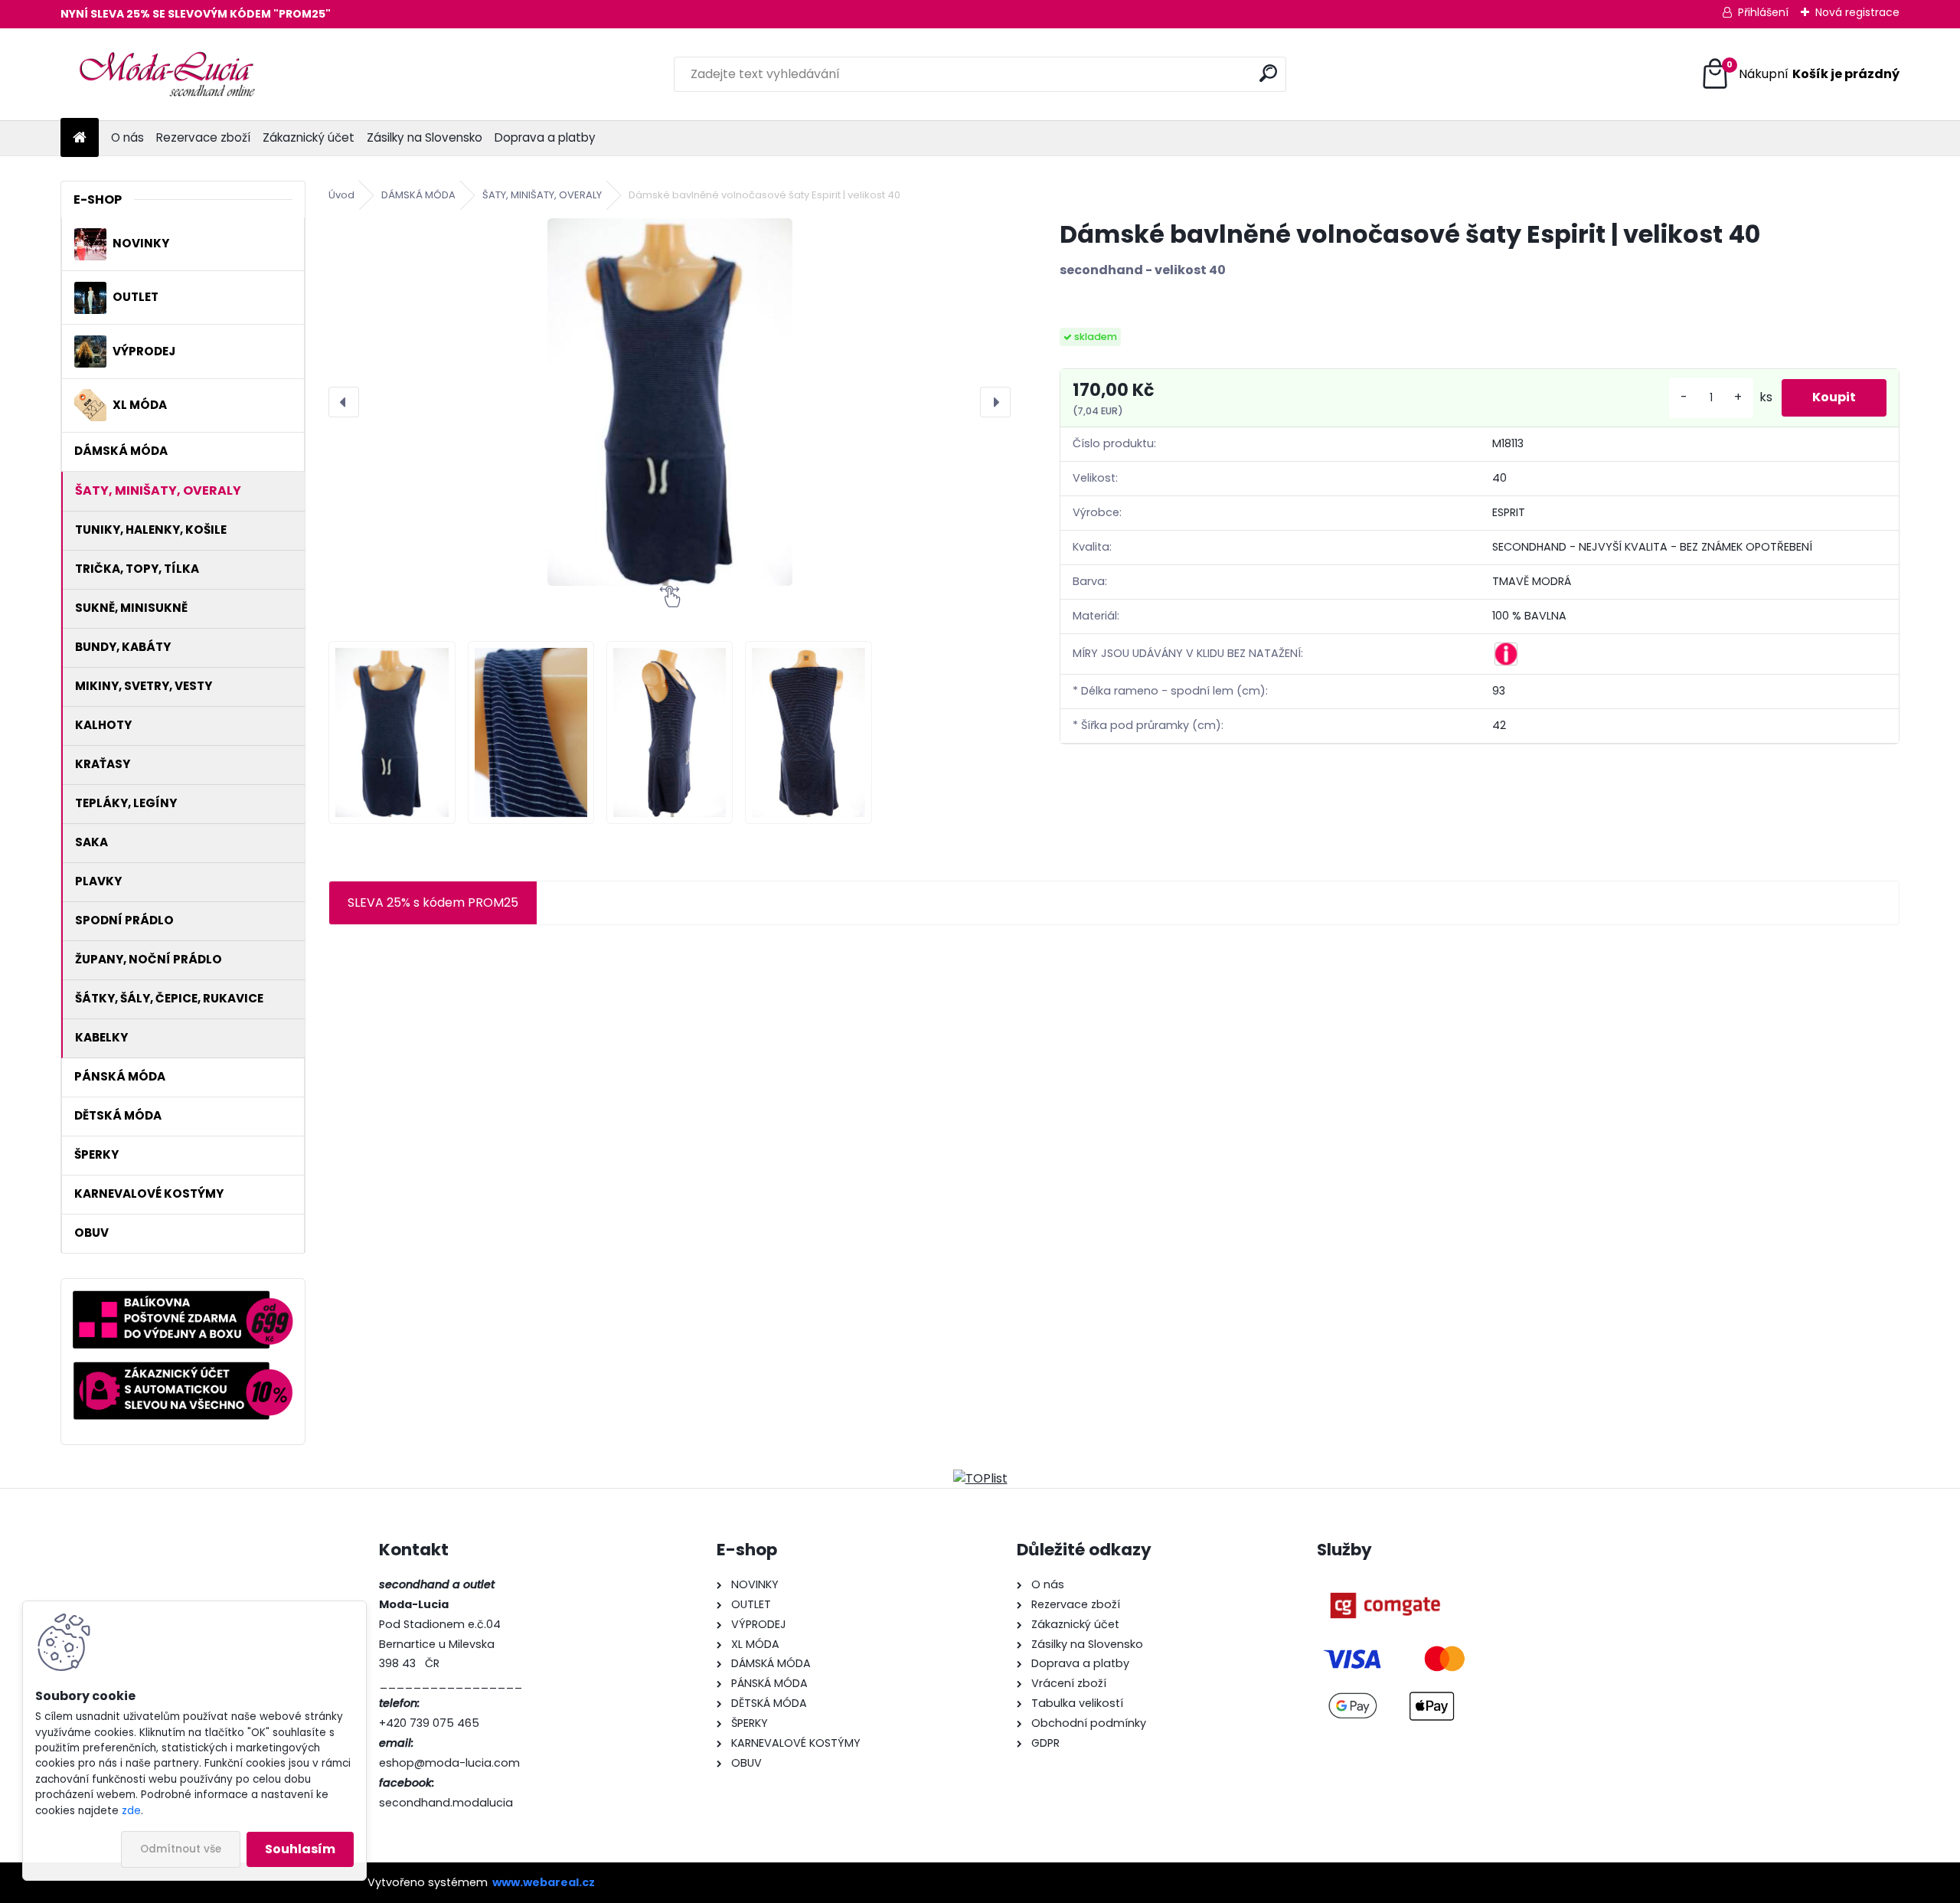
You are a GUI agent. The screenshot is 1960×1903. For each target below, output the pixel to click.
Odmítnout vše (181, 1849)
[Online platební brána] (1385, 1584)
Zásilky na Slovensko (425, 137)
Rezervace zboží (203, 137)
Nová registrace (1857, 12)
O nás (127, 137)
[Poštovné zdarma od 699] (183, 1299)
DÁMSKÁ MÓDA (418, 195)
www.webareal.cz (544, 1882)
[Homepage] (80, 138)
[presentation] (344, 402)
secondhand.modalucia (446, 1803)
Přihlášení (1763, 12)
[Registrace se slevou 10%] (183, 1370)
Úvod (341, 195)
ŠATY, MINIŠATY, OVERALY (542, 195)
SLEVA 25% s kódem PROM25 (433, 902)
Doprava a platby (545, 137)
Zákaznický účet (309, 137)
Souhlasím (300, 1849)
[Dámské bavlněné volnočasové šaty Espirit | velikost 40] (670, 402)
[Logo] (166, 74)
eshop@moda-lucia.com (449, 1763)
